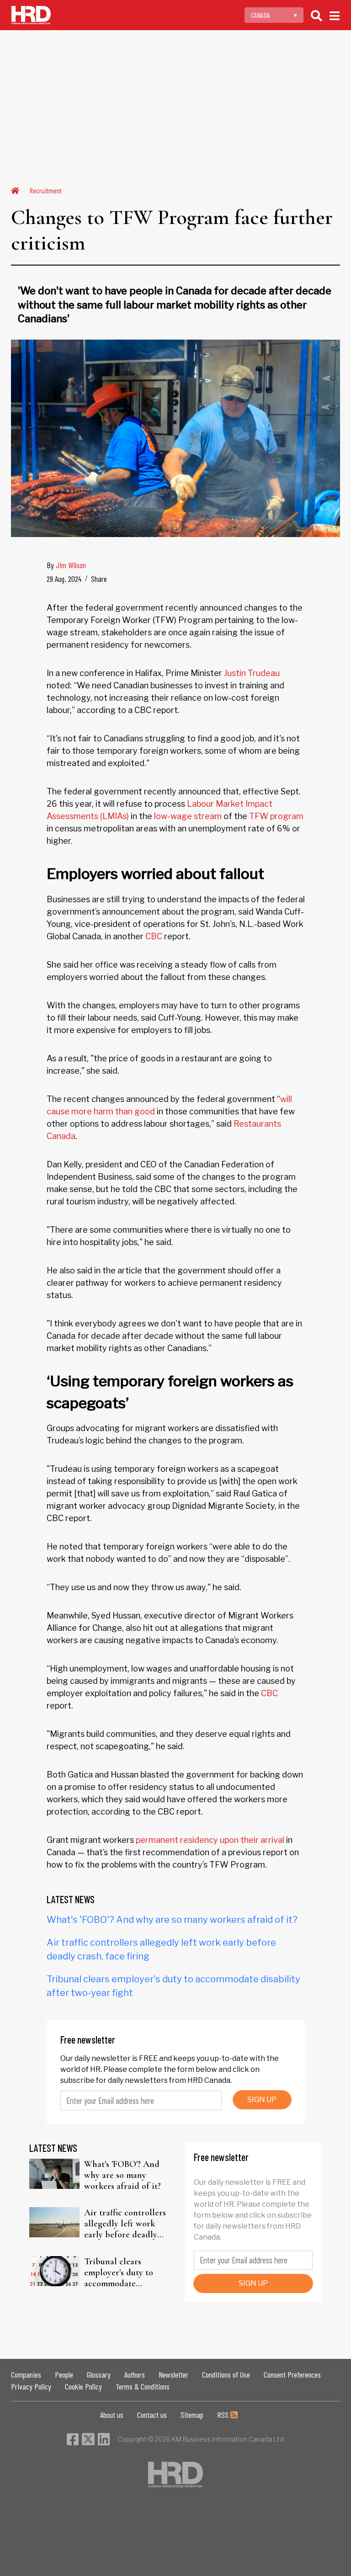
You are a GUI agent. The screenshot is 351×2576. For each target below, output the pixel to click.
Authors (135, 2374)
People (64, 2374)
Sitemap (192, 2415)
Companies (26, 2374)
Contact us (152, 2415)
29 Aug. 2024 (64, 579)
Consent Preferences (292, 2374)
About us (112, 2415)
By (66, 565)
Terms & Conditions (143, 2386)
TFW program (275, 816)
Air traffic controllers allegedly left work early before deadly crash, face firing (125, 2224)
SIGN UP (262, 2100)
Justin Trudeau (252, 673)
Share (99, 579)
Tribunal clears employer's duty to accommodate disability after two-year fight (122, 2273)
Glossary (99, 2374)
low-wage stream (187, 816)
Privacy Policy (31, 2386)
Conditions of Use (226, 2374)
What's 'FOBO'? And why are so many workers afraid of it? (172, 1920)
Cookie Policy (83, 2386)
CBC (154, 936)
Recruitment (46, 190)
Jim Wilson (71, 565)
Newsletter (173, 2374)
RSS (224, 2415)
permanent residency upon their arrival (210, 1840)
